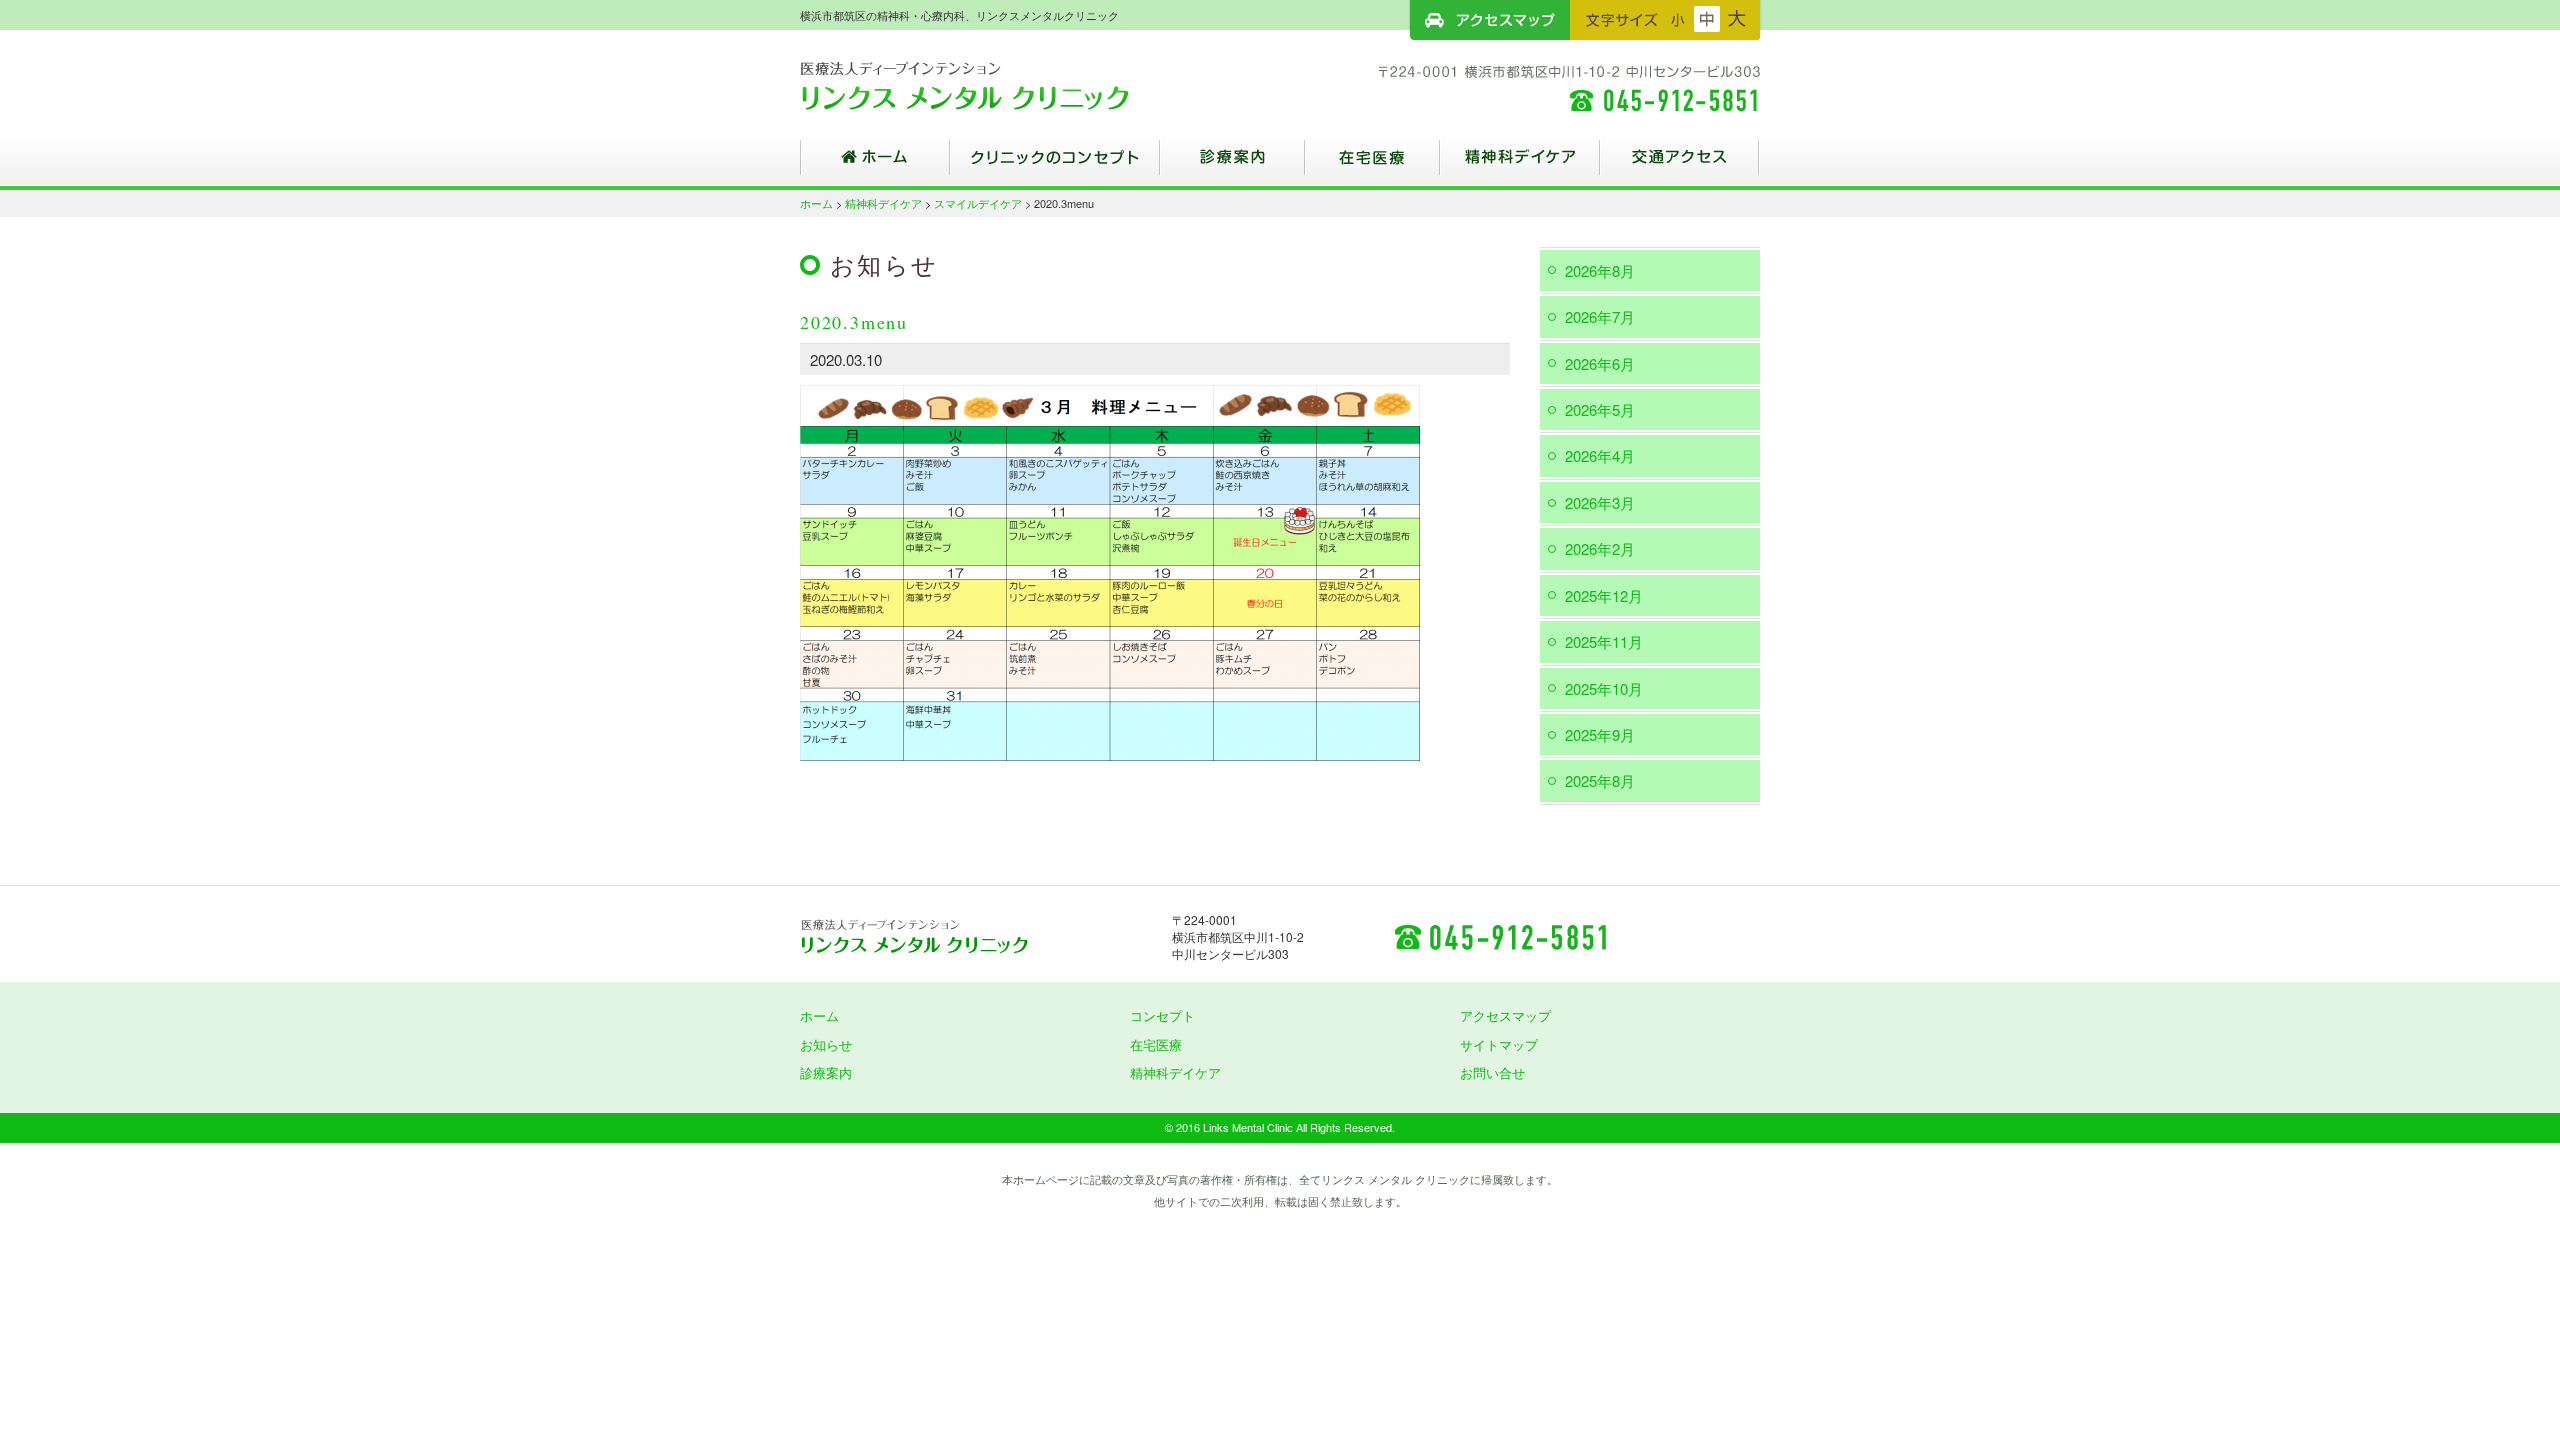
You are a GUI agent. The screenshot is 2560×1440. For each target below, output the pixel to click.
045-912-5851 (1500, 936)
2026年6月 (1600, 363)
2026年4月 (1600, 455)
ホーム (875, 165)
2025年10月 (1604, 688)
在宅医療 (1372, 165)
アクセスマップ (1490, 20)
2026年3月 (1600, 502)
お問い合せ (1492, 1072)
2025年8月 (1600, 780)
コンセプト (1162, 1015)
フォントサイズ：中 (1707, 19)
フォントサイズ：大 (1737, 19)
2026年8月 (1600, 270)
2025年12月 (1604, 595)
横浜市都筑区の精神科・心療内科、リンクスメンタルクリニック (1000, 85)
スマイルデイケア (978, 203)
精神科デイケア (1520, 165)
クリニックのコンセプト (1055, 165)
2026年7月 (1600, 316)
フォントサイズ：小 (1678, 19)
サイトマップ (1499, 1044)
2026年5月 (1600, 409)
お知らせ (826, 1044)
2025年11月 (1604, 641)
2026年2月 (1600, 548)
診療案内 (1232, 165)
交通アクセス (1680, 165)
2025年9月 (1600, 734)
